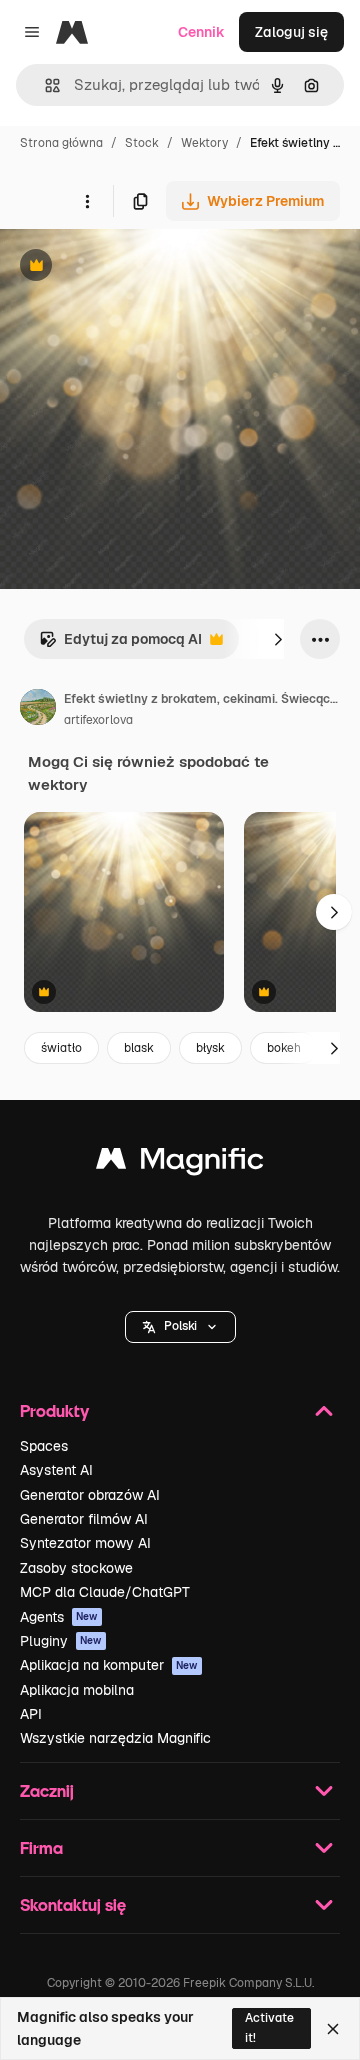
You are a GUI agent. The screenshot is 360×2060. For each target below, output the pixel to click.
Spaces (44, 1446)
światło (61, 1048)
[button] (180, 1327)
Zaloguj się (291, 32)
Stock (142, 143)
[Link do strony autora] (38, 710)
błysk (210, 1048)
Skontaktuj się (73, 1904)
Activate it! (269, 2027)
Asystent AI (56, 1470)
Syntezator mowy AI (85, 1543)
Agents (59, 1617)
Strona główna (61, 143)
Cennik (201, 32)
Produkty (54, 1410)
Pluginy (61, 1641)
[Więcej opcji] (87, 201)
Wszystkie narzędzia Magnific (115, 1738)
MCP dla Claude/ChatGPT (105, 1592)
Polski (180, 1326)
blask (139, 1048)
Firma (41, 1847)
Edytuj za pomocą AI (120, 644)
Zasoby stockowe (76, 1568)
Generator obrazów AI (90, 1495)
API (31, 1714)
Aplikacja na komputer (109, 1665)
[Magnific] (180, 1163)
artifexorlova (98, 720)
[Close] (333, 2029)
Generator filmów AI (84, 1519)
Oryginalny (138, 267)
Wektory (204, 143)
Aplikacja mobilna (77, 1690)
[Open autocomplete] (44, 85)
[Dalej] (278, 639)
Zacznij (47, 1790)
